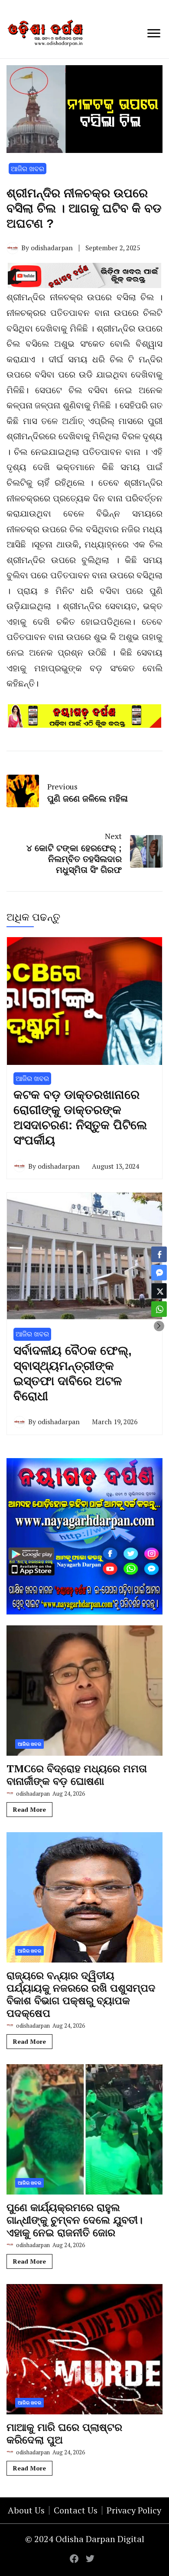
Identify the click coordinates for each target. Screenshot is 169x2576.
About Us (26, 2510)
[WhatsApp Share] (159, 1309)
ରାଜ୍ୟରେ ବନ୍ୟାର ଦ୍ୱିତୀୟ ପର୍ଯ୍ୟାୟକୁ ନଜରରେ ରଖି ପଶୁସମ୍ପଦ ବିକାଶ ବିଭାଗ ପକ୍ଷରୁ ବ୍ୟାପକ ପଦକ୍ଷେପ (81, 1994)
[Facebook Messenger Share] (159, 1273)
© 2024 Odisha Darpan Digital (85, 2539)
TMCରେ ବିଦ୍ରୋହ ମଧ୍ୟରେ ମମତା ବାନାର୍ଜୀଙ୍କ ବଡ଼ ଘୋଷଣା (77, 1775)
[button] (159, 1326)
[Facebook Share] (159, 1254)
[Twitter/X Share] (159, 1291)
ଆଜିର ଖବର (28, 169)
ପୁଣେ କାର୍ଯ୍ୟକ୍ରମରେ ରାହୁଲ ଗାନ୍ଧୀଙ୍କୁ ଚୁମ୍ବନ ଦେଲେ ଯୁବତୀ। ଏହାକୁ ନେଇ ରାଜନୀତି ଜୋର (75, 2220)
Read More (29, 1809)
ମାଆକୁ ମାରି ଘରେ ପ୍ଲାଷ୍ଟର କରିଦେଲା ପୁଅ (64, 2433)
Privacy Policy (134, 2510)
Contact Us (76, 2510)
